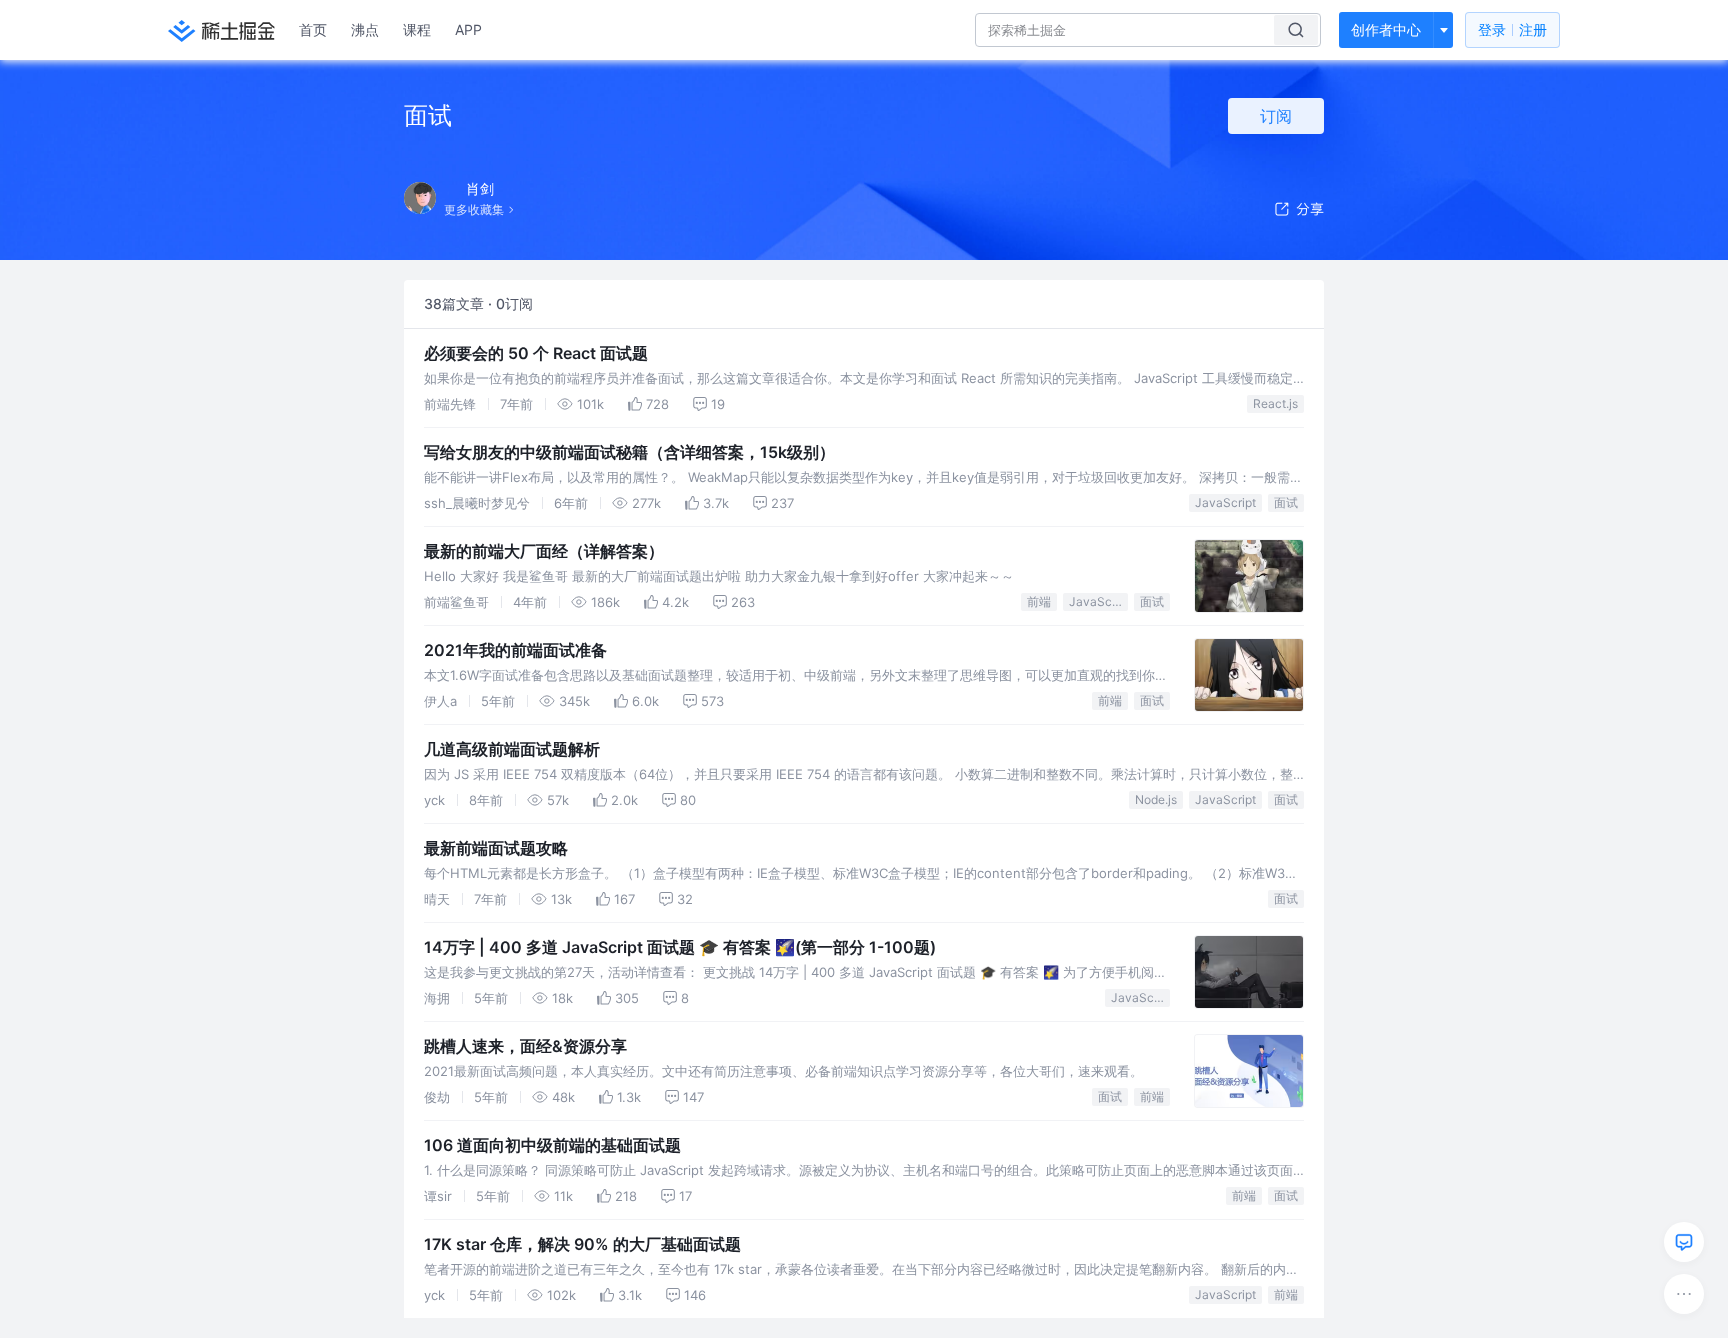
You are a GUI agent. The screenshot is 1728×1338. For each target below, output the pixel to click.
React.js (1275, 403)
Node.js (1156, 799)
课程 (417, 29)
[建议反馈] (1684, 1242)
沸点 (365, 29)
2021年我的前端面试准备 (515, 650)
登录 (1512, 29)
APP (468, 29)
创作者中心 (1386, 29)
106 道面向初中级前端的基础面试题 (552, 1145)
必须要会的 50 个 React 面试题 (536, 353)
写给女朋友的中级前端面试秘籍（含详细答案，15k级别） (629, 452)
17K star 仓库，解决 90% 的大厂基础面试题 (582, 1244)
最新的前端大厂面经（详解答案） (544, 551)
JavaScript (1225, 502)
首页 (313, 29)
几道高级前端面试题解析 (512, 749)
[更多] (1684, 1294)
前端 (1039, 601)
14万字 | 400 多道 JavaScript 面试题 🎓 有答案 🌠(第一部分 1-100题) (680, 947)
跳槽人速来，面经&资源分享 (525, 1046)
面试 (1286, 502)
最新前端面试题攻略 (496, 848)
